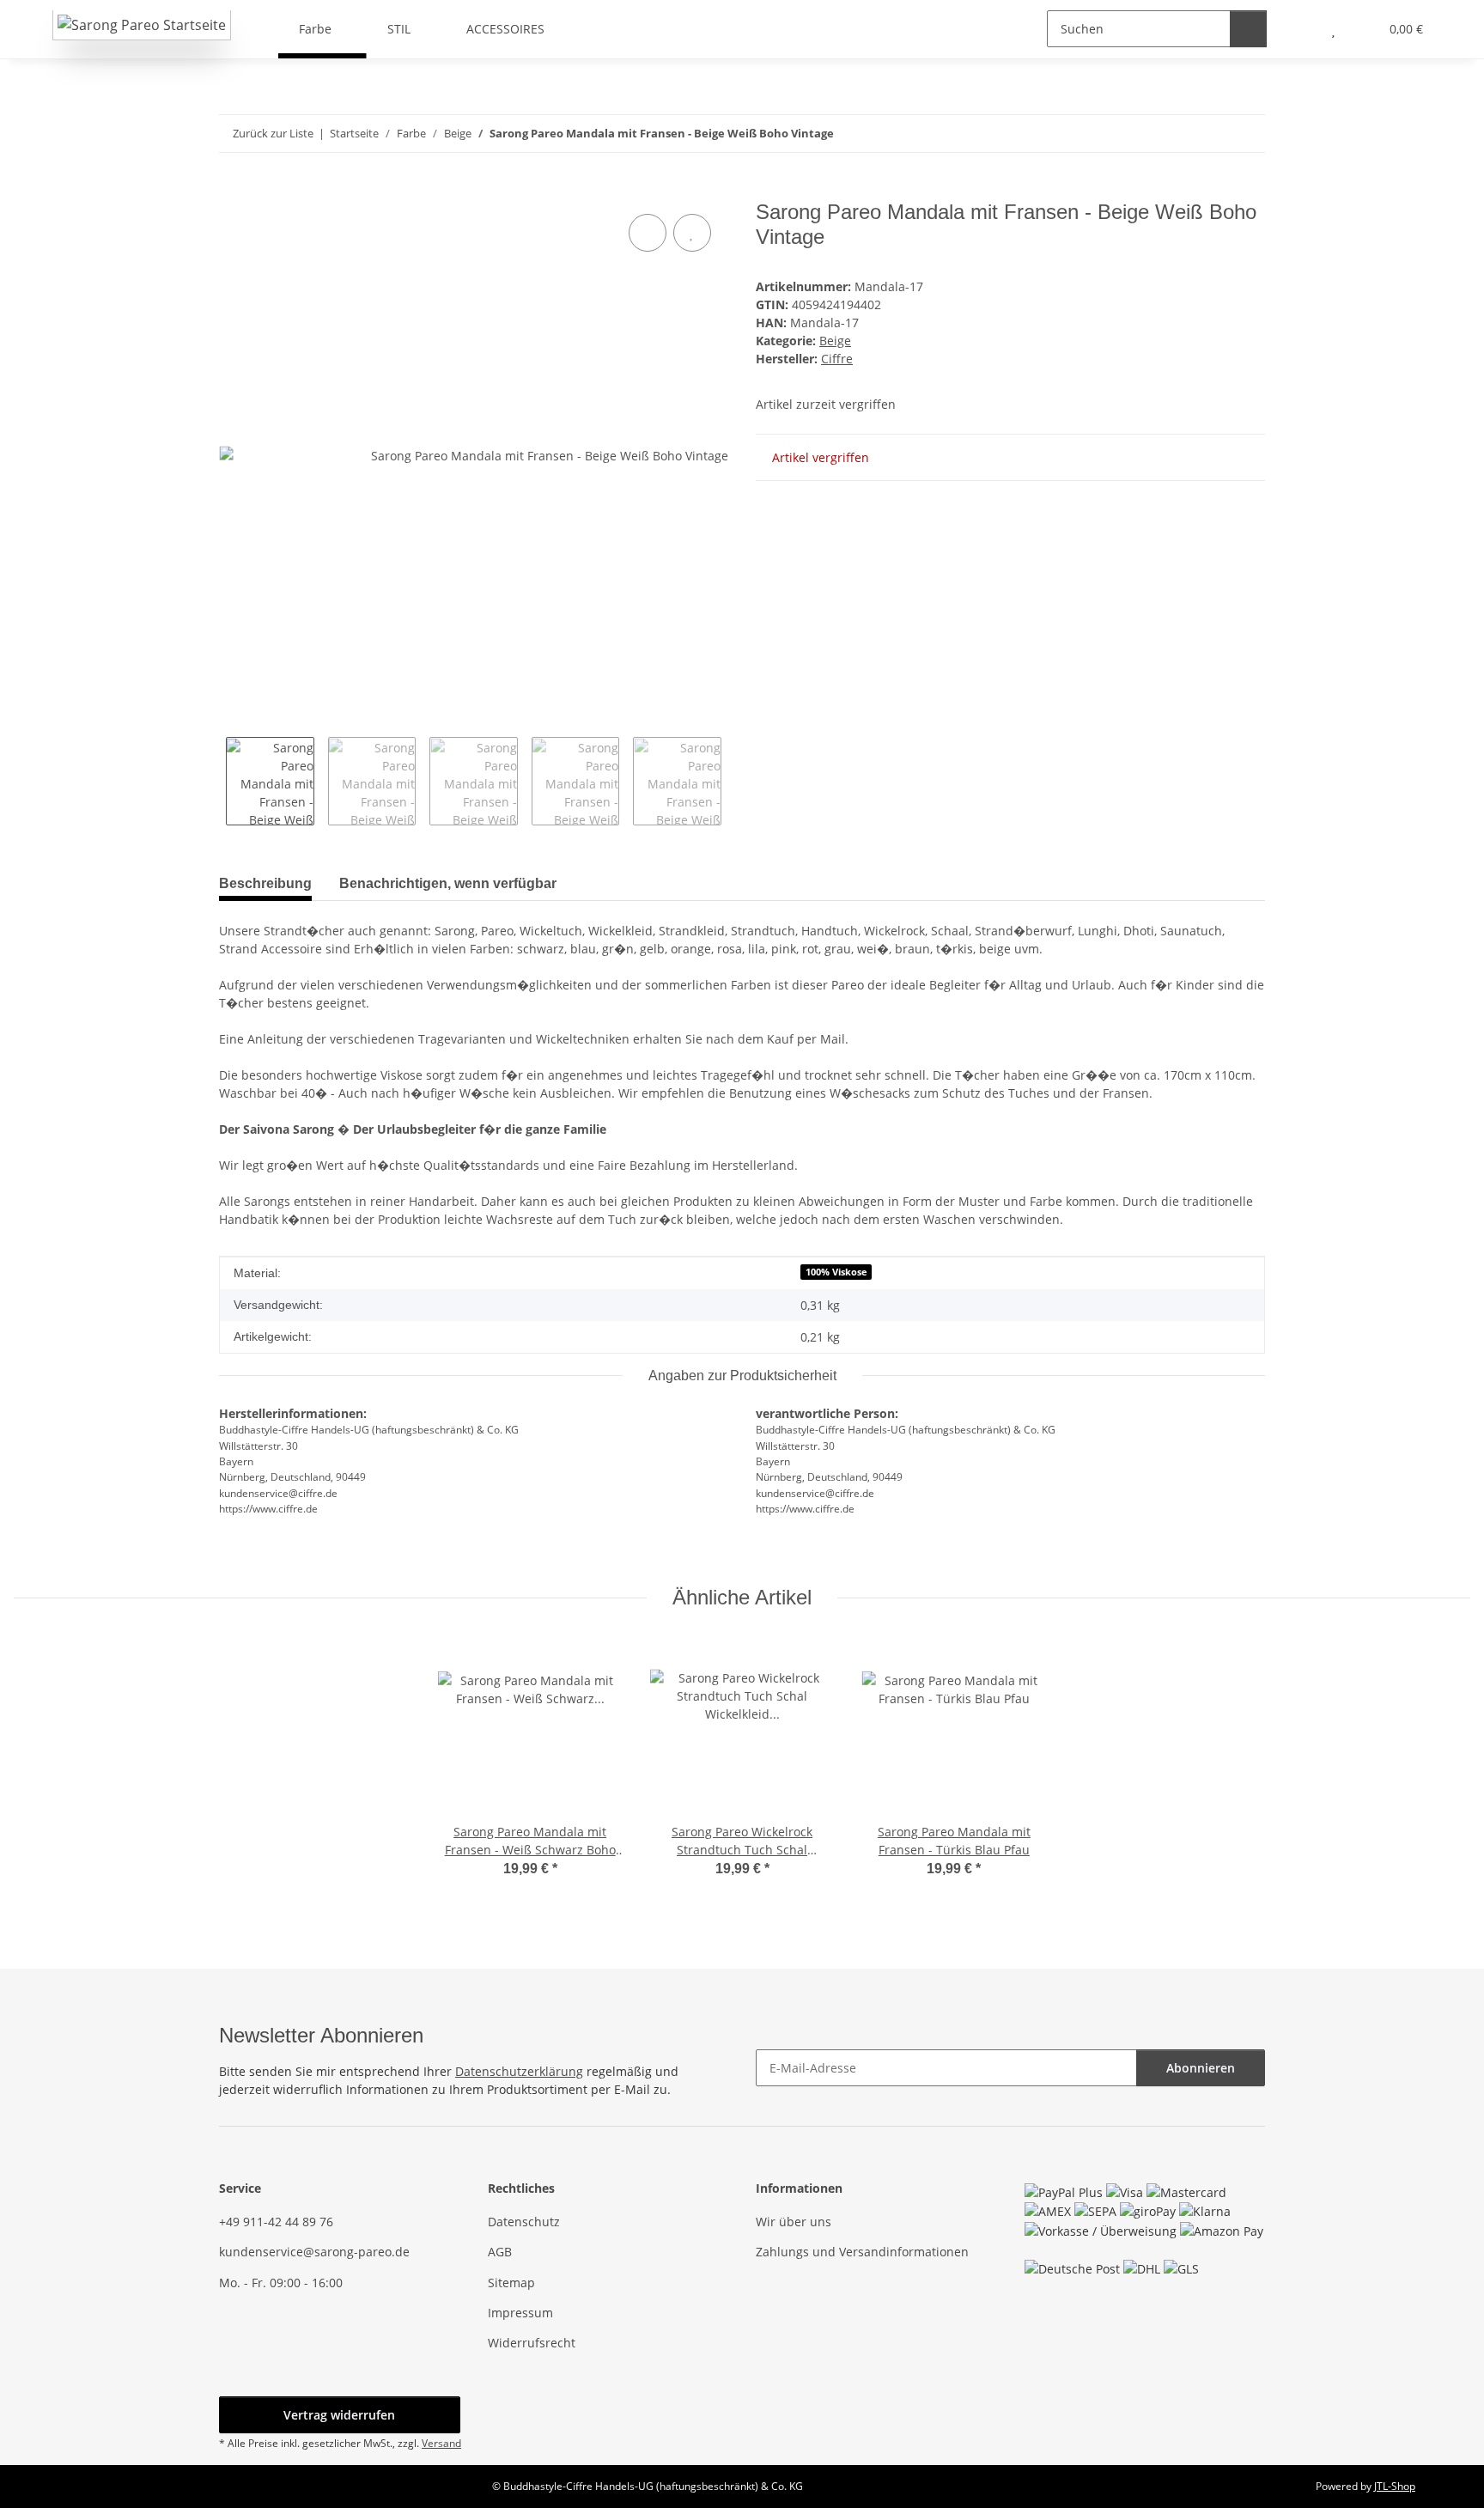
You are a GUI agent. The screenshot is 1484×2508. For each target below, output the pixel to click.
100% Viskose (836, 1272)
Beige (835, 341)
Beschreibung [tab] (265, 883)
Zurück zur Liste (273, 133)
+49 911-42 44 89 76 (276, 2222)
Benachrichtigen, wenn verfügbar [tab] (448, 883)
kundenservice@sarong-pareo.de (314, 2252)
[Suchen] (1248, 29)
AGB (500, 2252)
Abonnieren (1201, 2068)
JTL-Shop (1395, 2486)
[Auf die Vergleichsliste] (648, 233)
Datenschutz (524, 2222)
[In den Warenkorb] (233, 191)
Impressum (520, 2313)
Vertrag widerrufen (339, 2415)
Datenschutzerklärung (519, 2071)
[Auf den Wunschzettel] (692, 233)
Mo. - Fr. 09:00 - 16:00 (281, 2283)
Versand (441, 2443)
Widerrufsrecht (532, 2343)
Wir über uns (794, 2222)
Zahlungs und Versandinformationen (862, 2252)
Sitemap (511, 2283)
